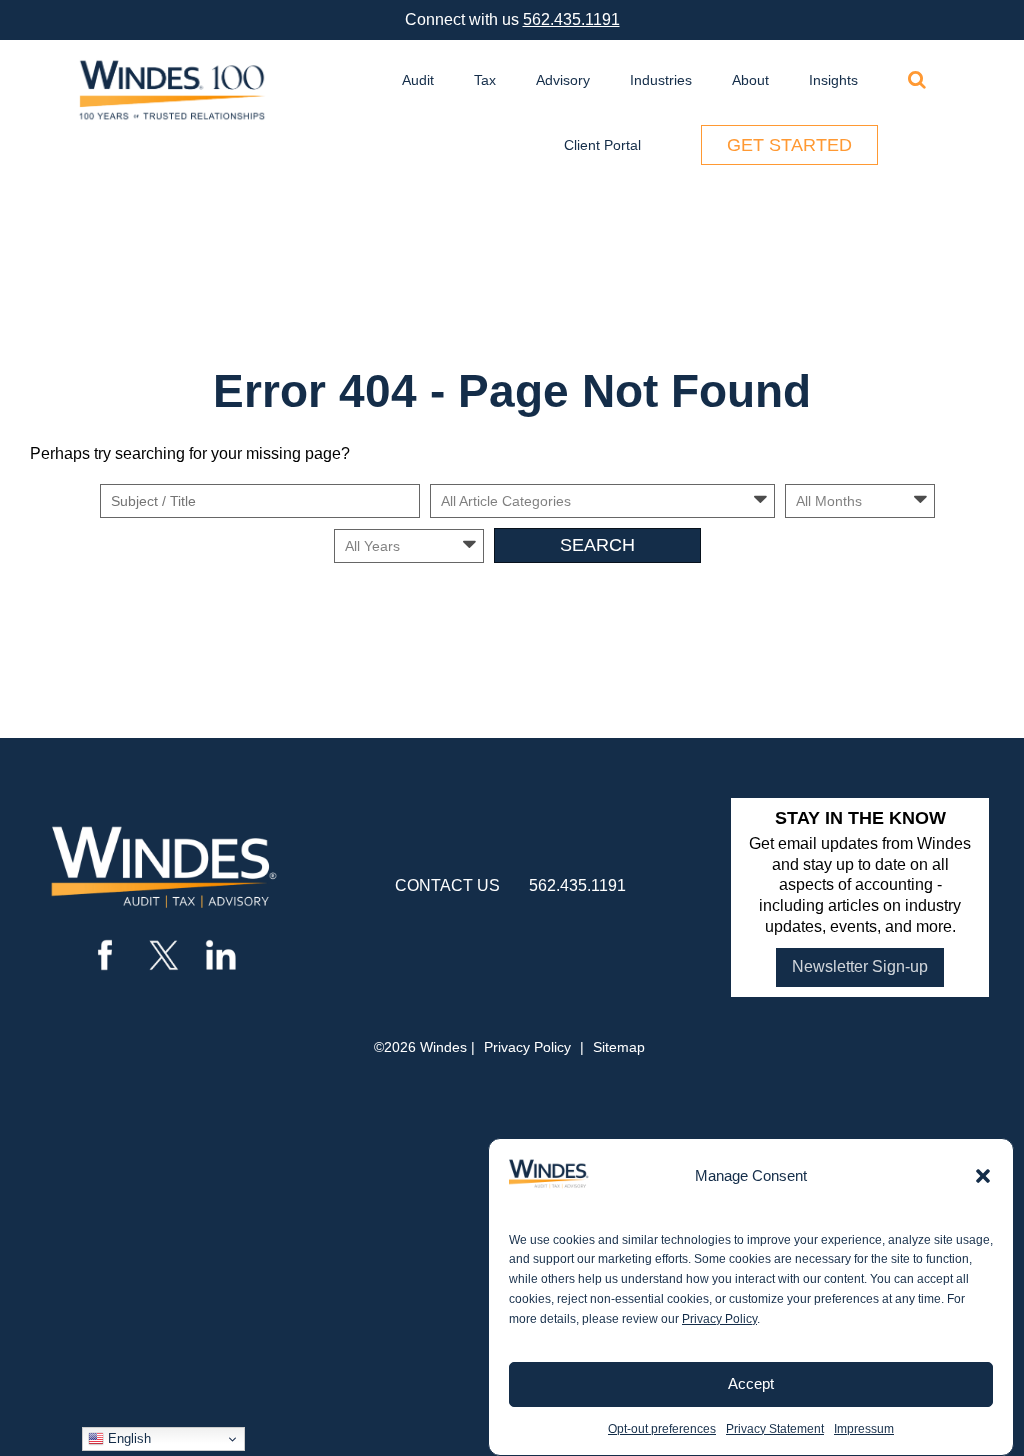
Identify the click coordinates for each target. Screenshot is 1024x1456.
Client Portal (602, 145)
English (127, 1438)
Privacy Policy (719, 1319)
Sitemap (619, 1047)
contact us (447, 885)
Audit (418, 80)
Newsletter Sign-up (860, 966)
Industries (661, 80)
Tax (485, 80)
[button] (983, 1176)
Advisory (563, 80)
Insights (833, 80)
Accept (751, 1383)
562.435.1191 (571, 19)
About (750, 80)
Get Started (789, 145)
